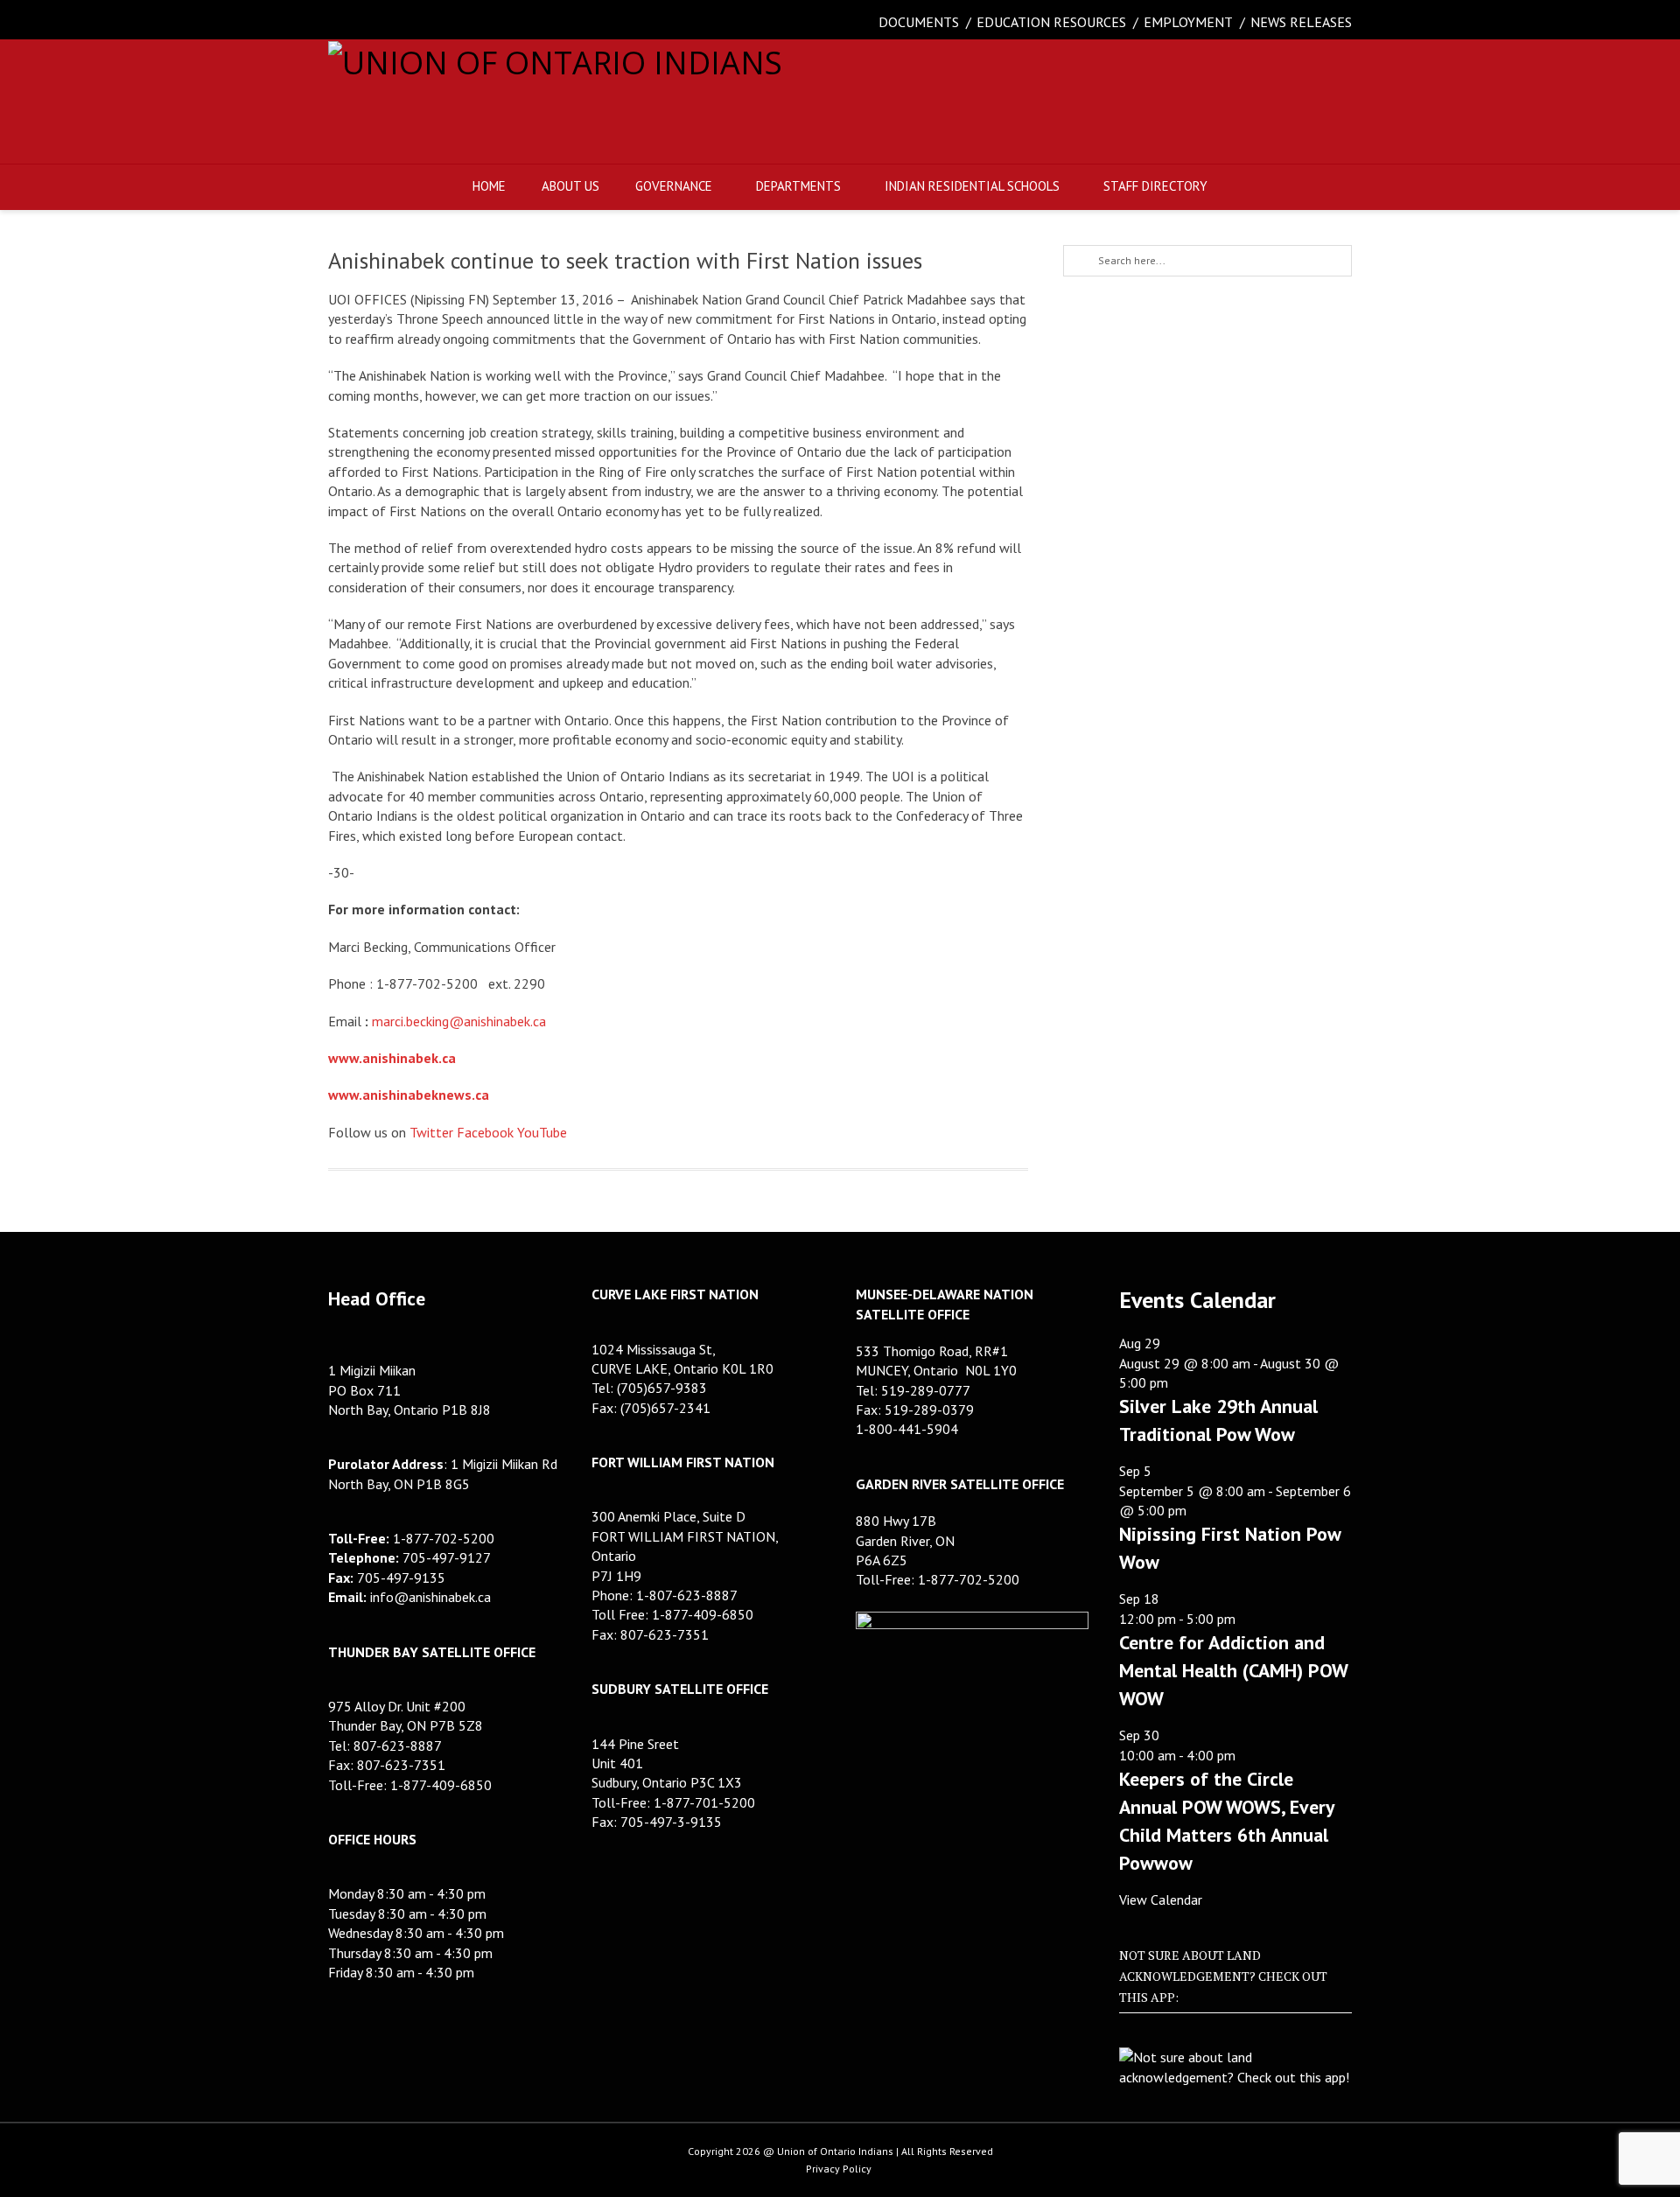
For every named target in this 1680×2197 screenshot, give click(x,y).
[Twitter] (381, 22)
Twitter (431, 1132)
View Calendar (1161, 1900)
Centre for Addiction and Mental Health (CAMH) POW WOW (1233, 1670)
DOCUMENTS (919, 22)
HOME (489, 186)
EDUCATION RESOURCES (1051, 22)
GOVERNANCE (674, 186)
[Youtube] (451, 22)
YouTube (542, 1132)
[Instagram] (416, 22)
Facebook (485, 1132)
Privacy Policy (839, 2169)
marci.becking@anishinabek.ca (459, 1021)
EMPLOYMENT (1188, 22)
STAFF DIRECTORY (1155, 186)
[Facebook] (346, 22)
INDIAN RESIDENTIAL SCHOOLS (972, 186)
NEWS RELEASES (1301, 22)
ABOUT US (570, 186)
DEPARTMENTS (798, 186)
